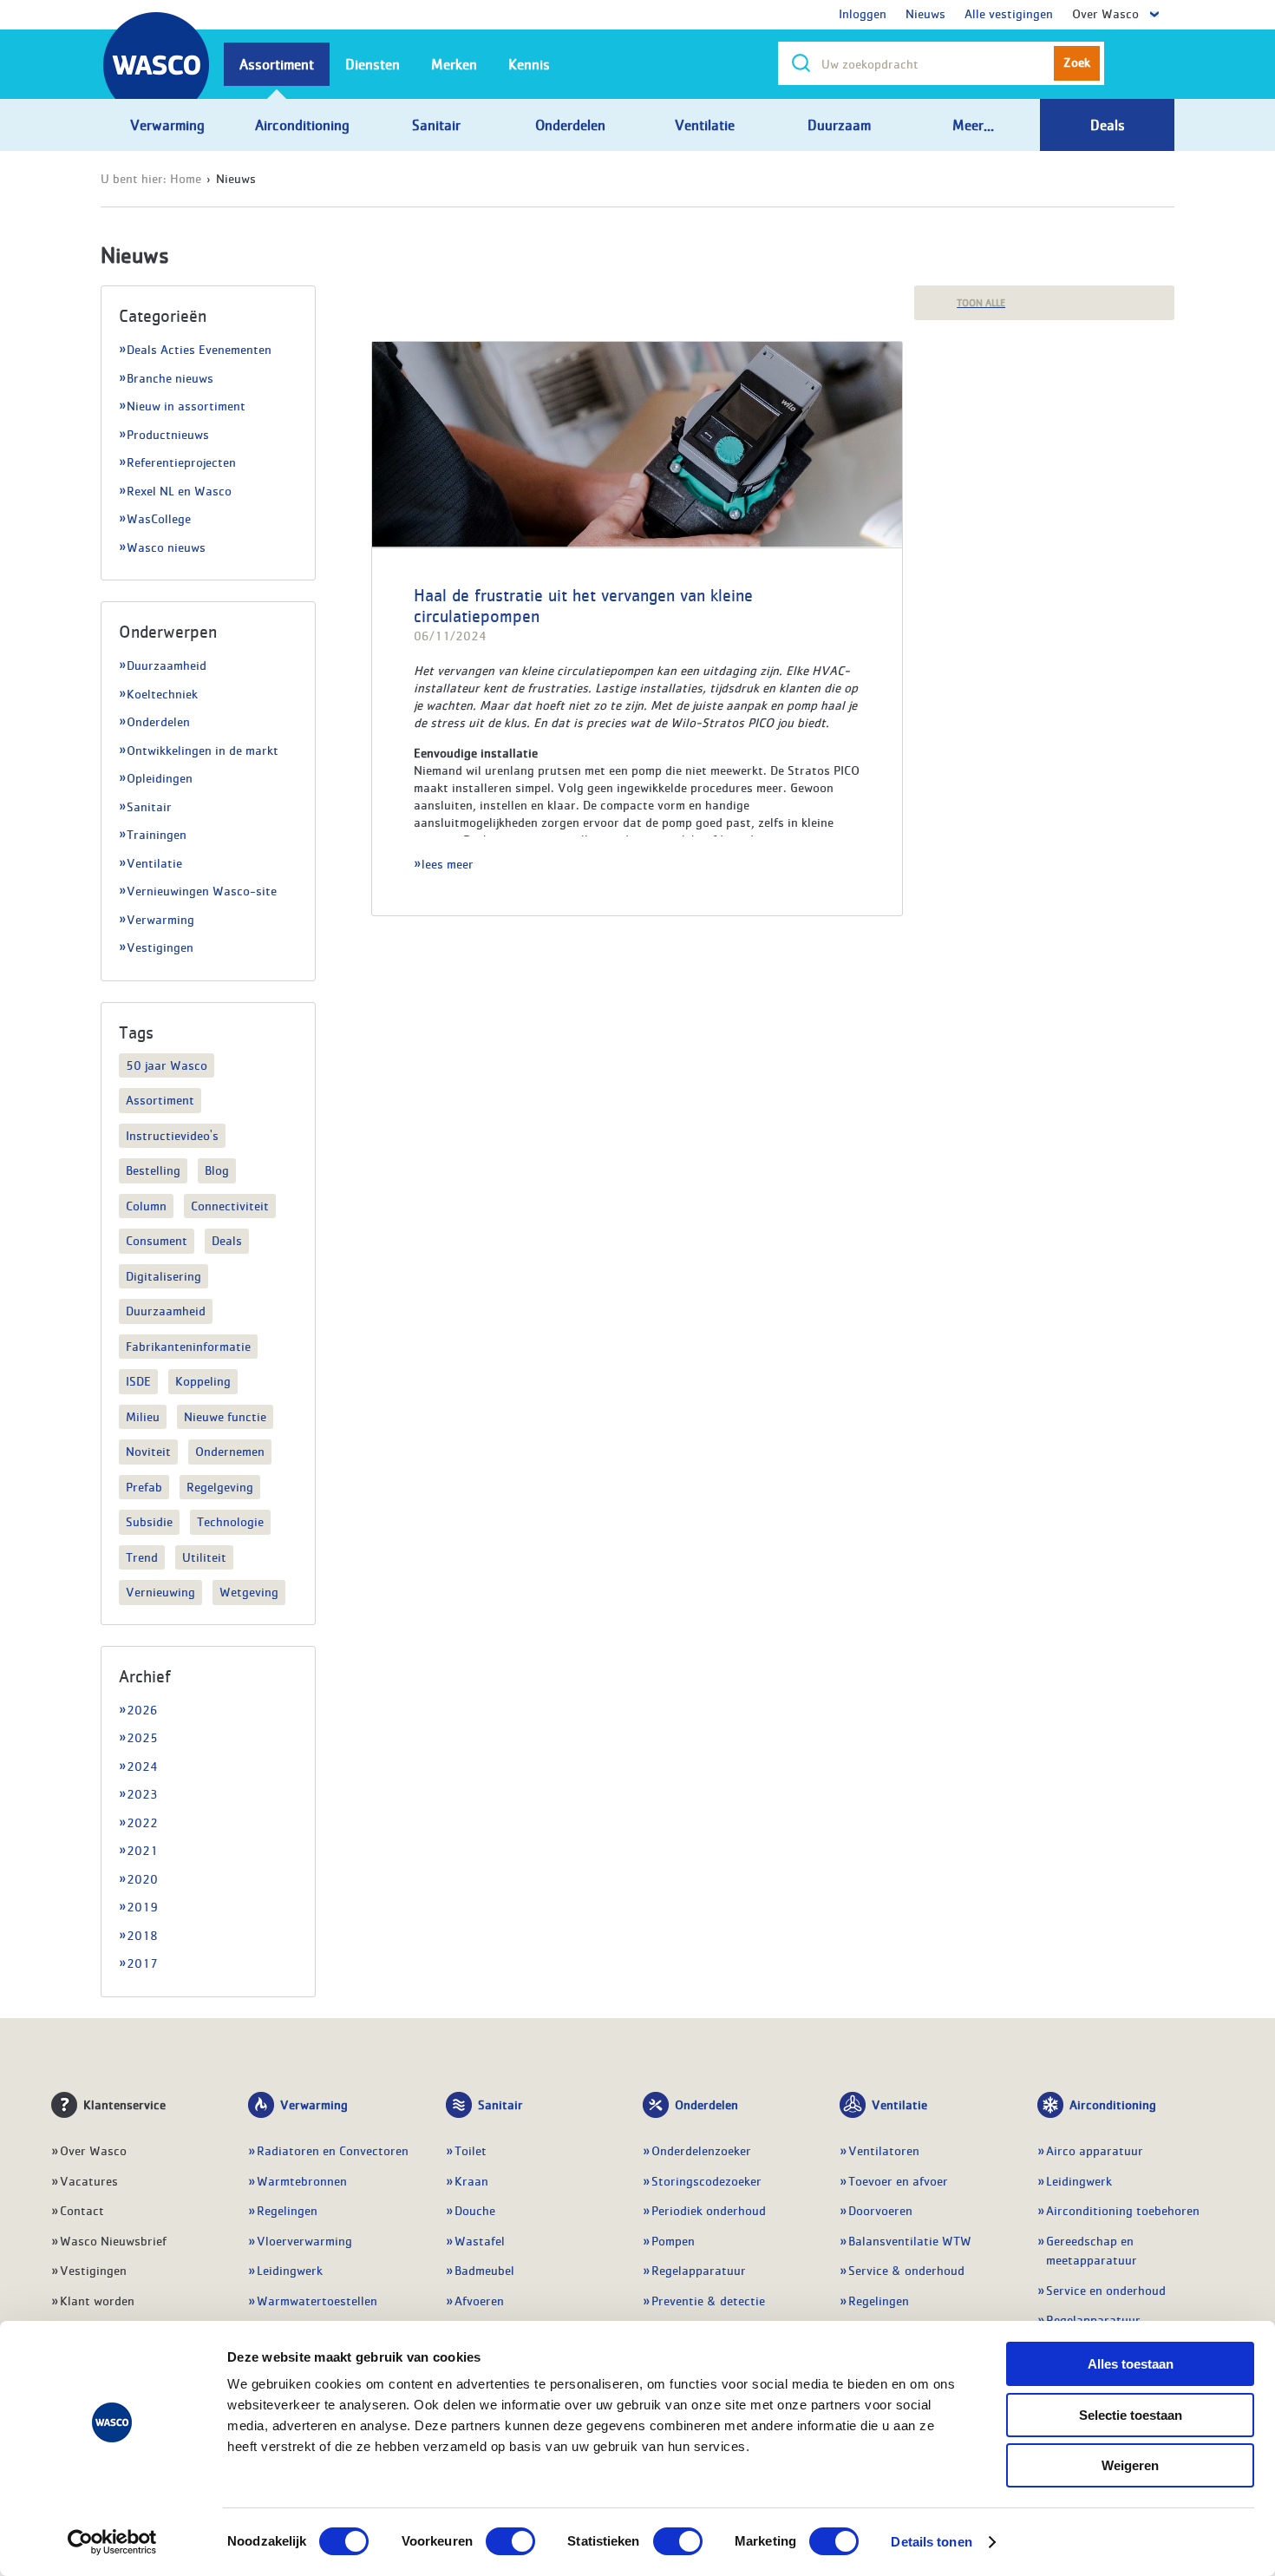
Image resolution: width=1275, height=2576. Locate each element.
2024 (142, 1766)
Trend (142, 1557)
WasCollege (159, 518)
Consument (157, 1240)
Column (146, 1205)
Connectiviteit (230, 1205)
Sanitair (149, 806)
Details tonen (931, 2542)
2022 (142, 1822)
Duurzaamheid (167, 665)
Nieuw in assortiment (186, 405)
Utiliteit (204, 1557)
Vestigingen (160, 947)
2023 (142, 1793)
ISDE (138, 1380)
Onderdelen (158, 721)
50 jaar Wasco (167, 1065)
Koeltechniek (162, 693)
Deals (227, 1240)
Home (186, 178)
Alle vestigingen (1009, 13)
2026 (142, 1709)
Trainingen (157, 834)
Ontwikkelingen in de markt (203, 750)
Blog (217, 1170)
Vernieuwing (160, 1591)
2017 (142, 1963)
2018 (142, 1935)
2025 (142, 1737)
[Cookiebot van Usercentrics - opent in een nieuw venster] (112, 2542)
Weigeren (1130, 2465)
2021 (142, 1850)
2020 (142, 1878)
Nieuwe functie (225, 1416)
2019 (142, 1906)
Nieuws (925, 13)
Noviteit (148, 1451)
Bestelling (153, 1170)
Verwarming (160, 919)
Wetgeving (249, 1591)
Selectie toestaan (1131, 2415)
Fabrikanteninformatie (188, 1346)
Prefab (144, 1486)
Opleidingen (160, 777)
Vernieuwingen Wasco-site (202, 890)
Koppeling (203, 1380)
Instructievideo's (172, 1135)
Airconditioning (1113, 2104)
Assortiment (160, 1099)
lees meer (448, 863)
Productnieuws (168, 434)
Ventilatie (154, 862)
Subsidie (149, 1521)
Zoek (1077, 62)
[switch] (510, 2541)
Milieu (143, 1416)
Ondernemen (230, 1451)
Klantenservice (124, 2104)
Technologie (230, 1521)
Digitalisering (163, 1275)
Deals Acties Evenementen (199, 349)
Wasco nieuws (166, 547)
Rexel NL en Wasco (179, 490)
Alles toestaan (1131, 2364)
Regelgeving (220, 1486)
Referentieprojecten (181, 462)
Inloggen (863, 13)
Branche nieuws (170, 377)
